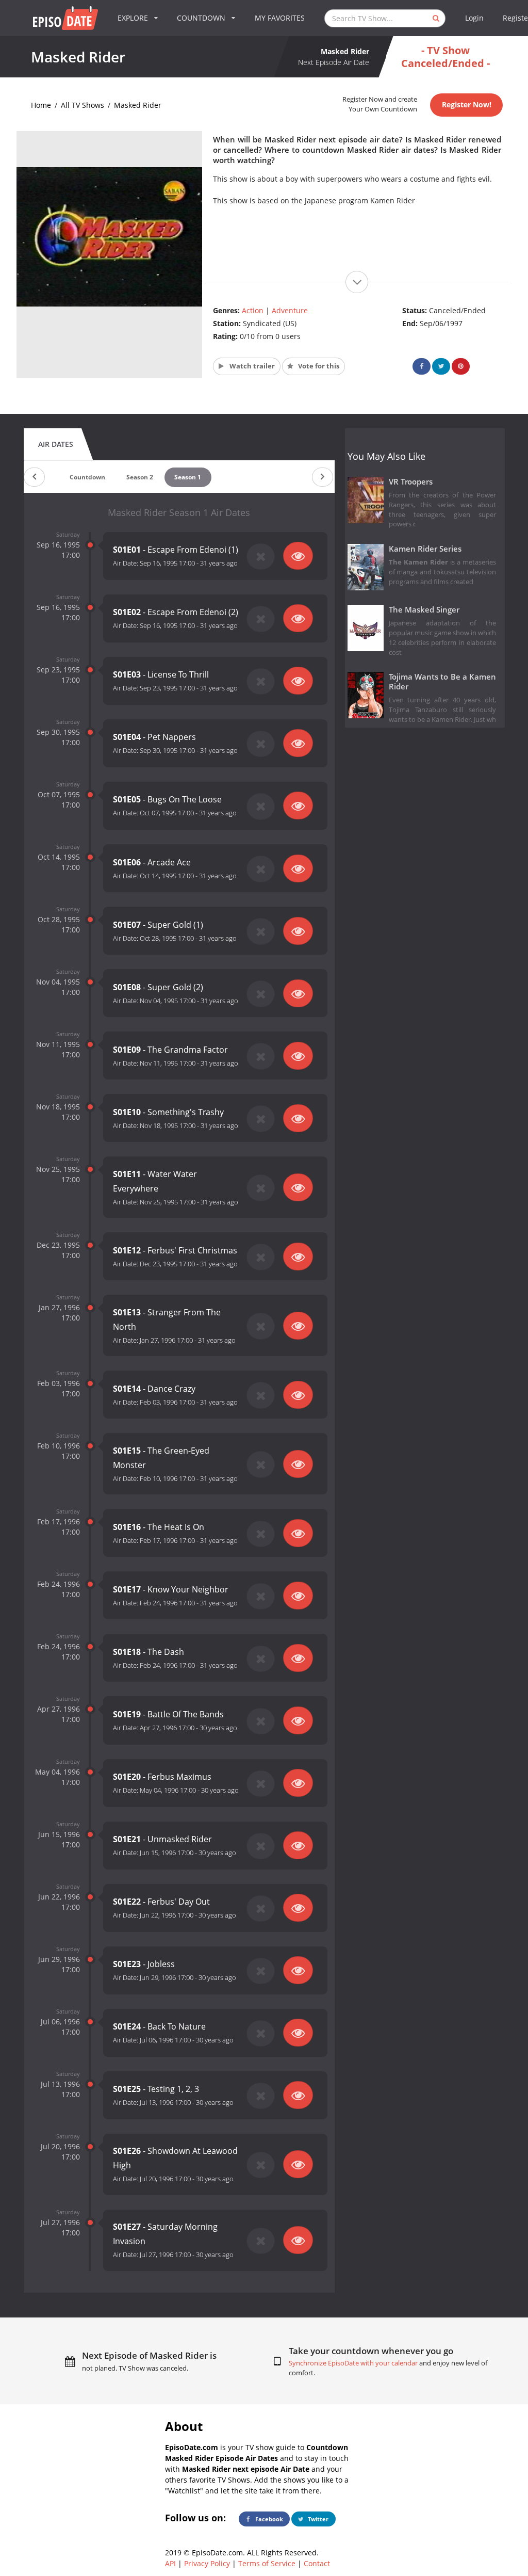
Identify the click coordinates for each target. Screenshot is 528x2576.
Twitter (317, 2519)
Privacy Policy (207, 2563)
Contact (317, 2563)
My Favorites (280, 18)
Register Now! (467, 104)
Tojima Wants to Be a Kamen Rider (443, 682)
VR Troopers (411, 482)
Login (474, 18)
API (170, 2563)
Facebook (268, 2519)
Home (41, 105)
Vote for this (318, 366)
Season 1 (188, 477)
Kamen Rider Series (425, 549)
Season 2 (140, 477)
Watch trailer (251, 366)
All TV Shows (82, 105)
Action (253, 310)
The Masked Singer (424, 610)
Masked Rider (138, 105)
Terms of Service (267, 2563)
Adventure (290, 310)
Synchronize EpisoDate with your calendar (353, 2363)
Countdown (87, 477)
